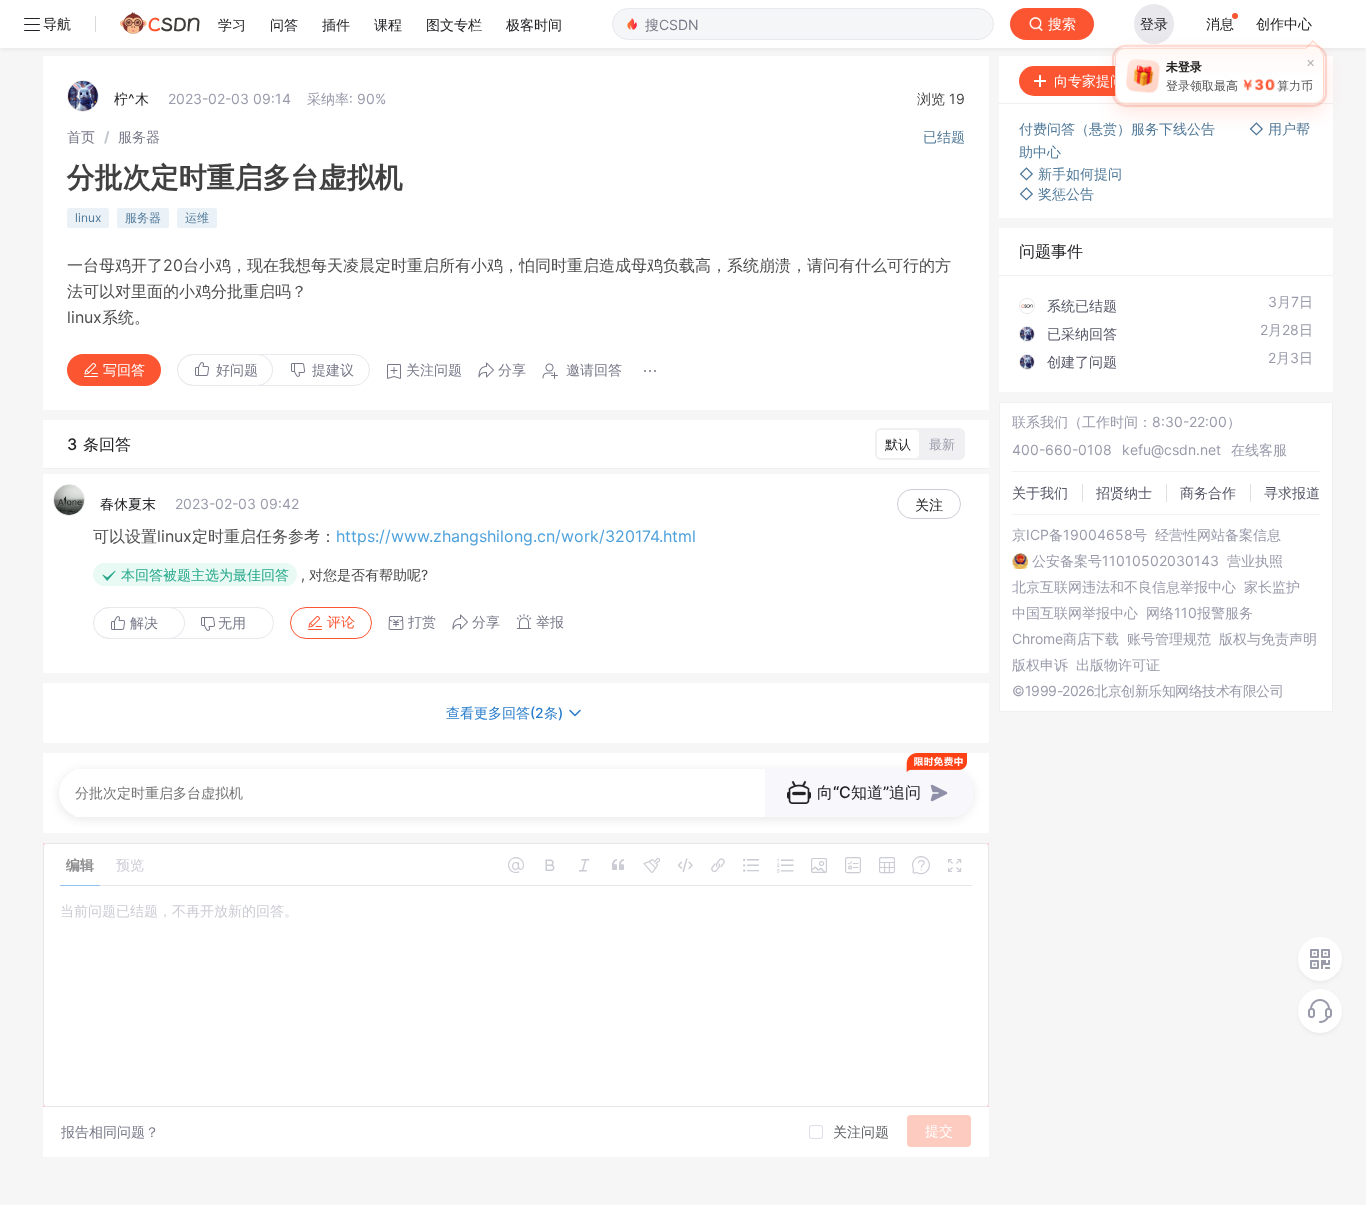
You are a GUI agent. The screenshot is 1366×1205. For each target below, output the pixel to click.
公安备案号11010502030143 (1125, 561)
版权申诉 (1040, 665)
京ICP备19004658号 (1079, 535)
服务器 (139, 136)
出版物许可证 (1118, 665)
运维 (197, 217)
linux (88, 217)
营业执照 (1255, 561)
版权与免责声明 (1268, 639)
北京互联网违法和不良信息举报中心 (1124, 587)
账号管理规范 (1169, 639)
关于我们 (1040, 492)
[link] (81, 136)
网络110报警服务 (1199, 613)
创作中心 (1284, 23)
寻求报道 (1292, 492)
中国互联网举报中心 (1075, 613)
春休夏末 (128, 503)
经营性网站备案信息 (1218, 535)
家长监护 (1272, 587)
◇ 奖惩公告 (1056, 193)
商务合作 (1208, 492)
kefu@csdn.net (1171, 449)
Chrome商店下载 (1065, 639)
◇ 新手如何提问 (1070, 173)
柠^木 (131, 98)
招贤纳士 (1124, 492)
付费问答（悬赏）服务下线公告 (1119, 128)
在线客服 (1259, 449)
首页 (81, 136)
